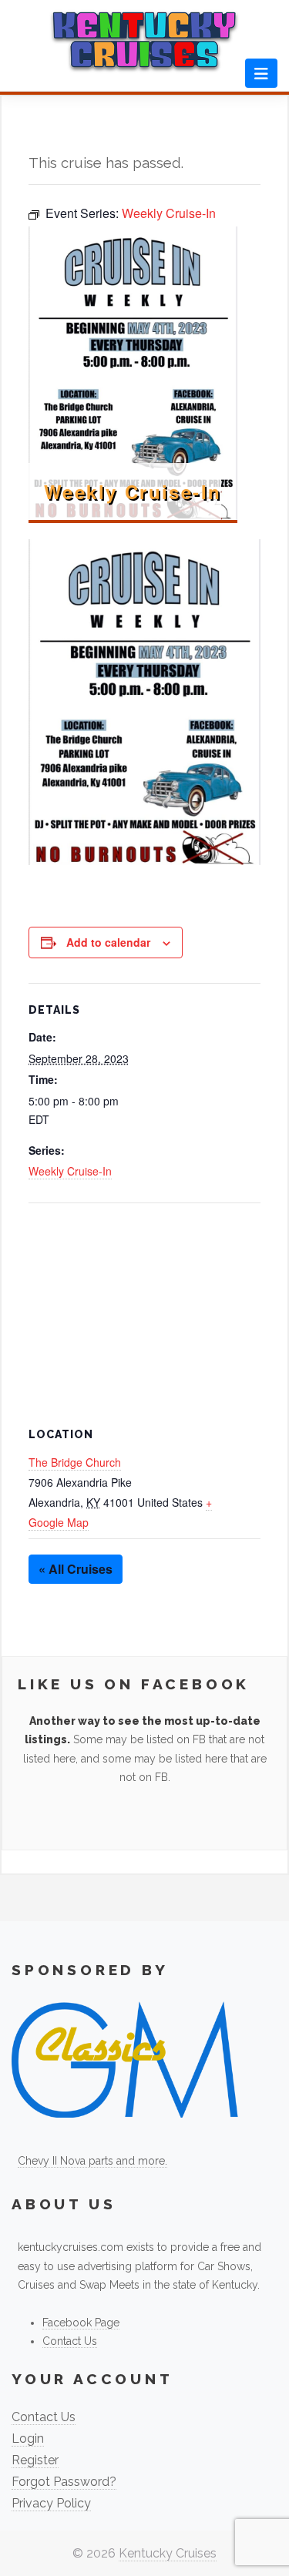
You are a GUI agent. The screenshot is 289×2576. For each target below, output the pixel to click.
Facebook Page (81, 2323)
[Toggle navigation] (261, 73)
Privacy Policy (51, 2503)
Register (35, 2460)
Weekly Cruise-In (70, 1171)
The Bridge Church (75, 1462)
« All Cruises (76, 1569)
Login (28, 2438)
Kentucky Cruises (168, 2553)
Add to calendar (108, 942)
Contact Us (70, 2341)
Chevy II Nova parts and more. (92, 2161)
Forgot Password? (64, 2482)
